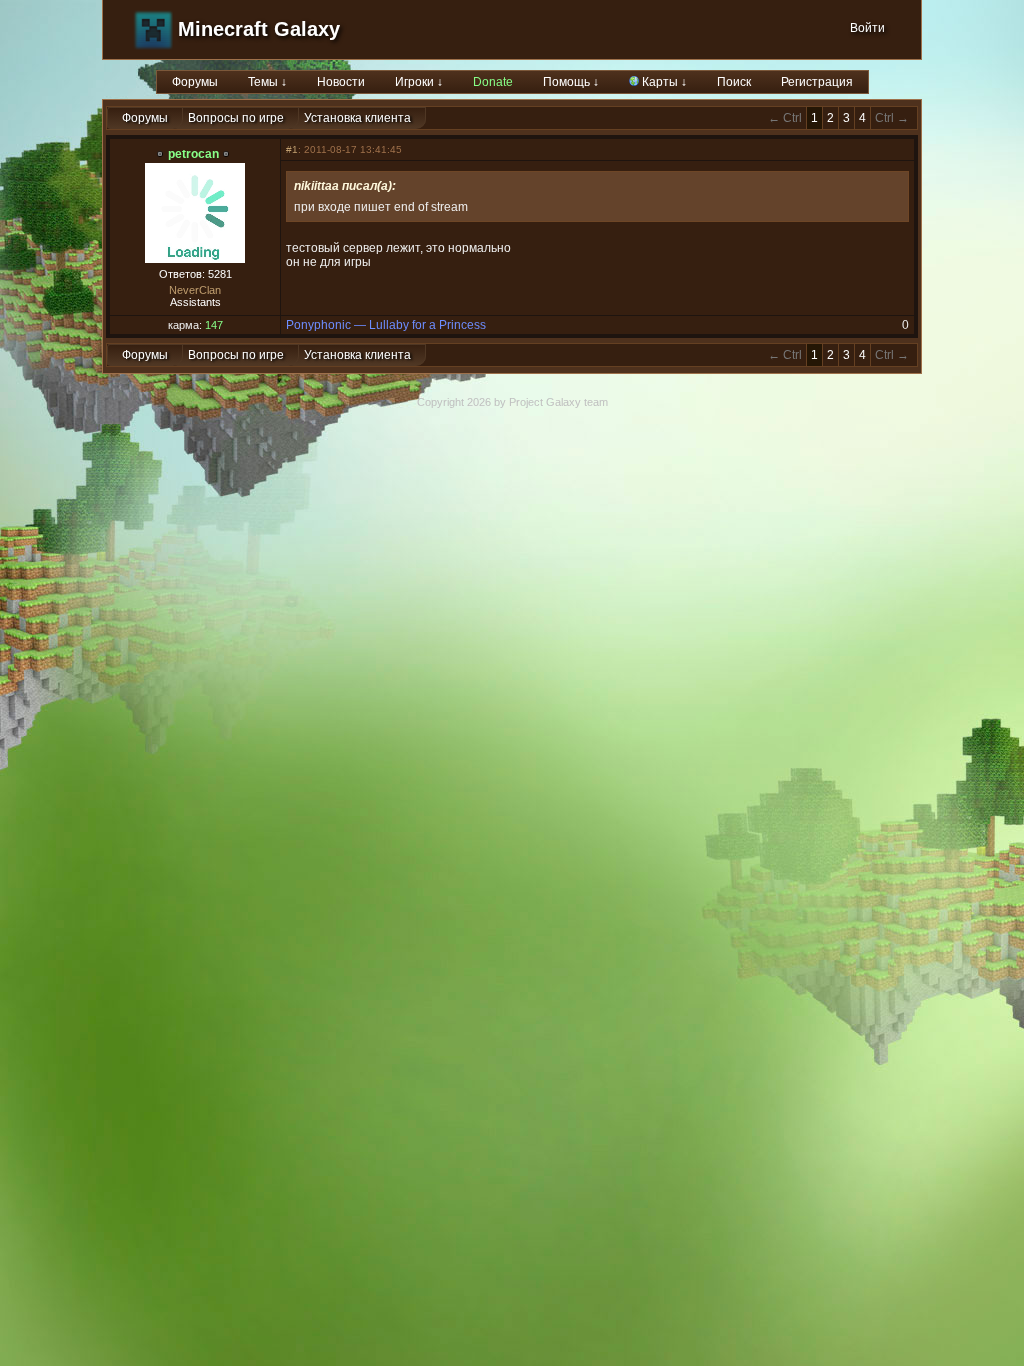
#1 (292, 149)
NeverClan (195, 290)
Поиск (734, 82)
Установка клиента (357, 118)
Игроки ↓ (419, 82)
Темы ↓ (267, 82)
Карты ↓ (663, 82)
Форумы (195, 82)
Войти (867, 28)
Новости (341, 82)
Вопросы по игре (236, 118)
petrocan (193, 154)
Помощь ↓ (571, 82)
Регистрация (817, 82)
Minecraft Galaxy (259, 29)
